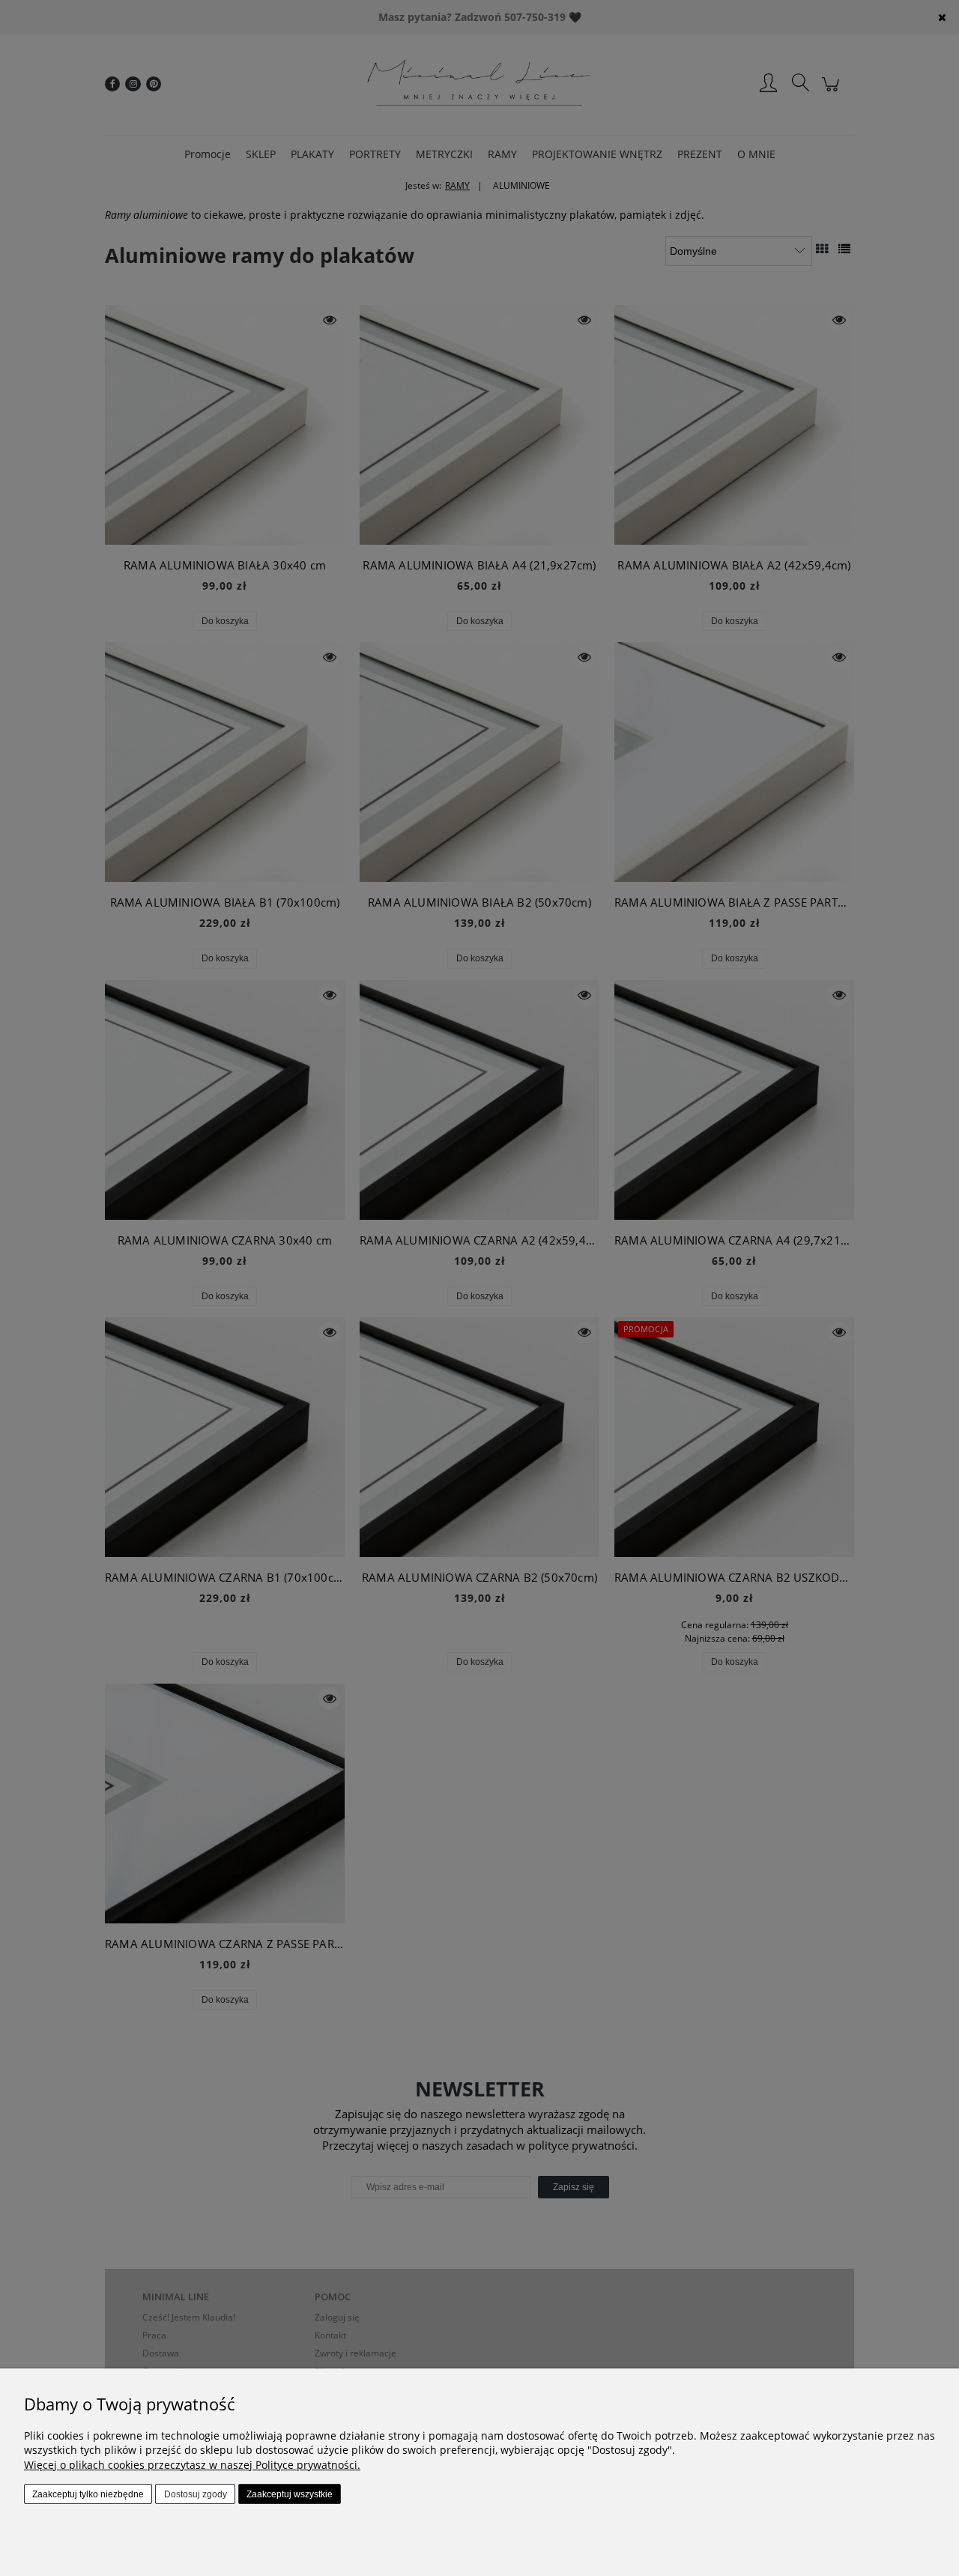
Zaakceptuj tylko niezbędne (88, 2494)
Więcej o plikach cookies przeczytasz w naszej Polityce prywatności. (192, 2465)
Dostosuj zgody (196, 2494)
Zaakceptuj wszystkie (290, 2494)
